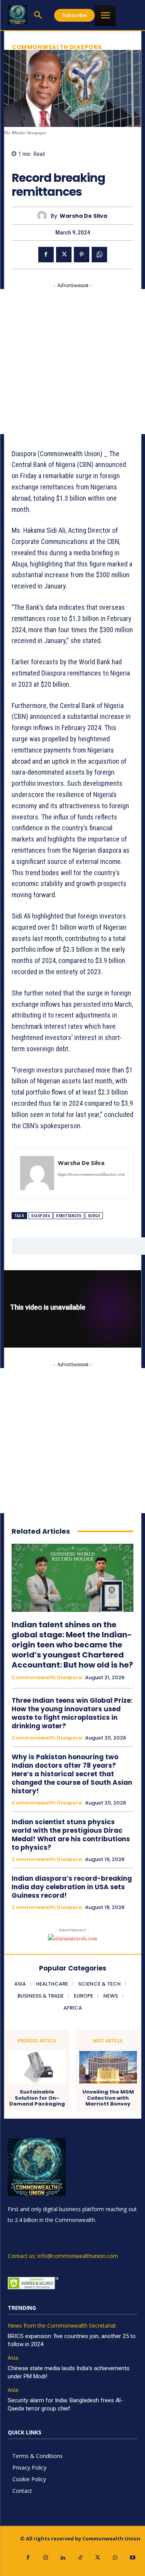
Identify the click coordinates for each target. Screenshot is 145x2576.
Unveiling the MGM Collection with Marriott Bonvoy (108, 2098)
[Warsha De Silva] (44, 216)
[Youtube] (132, 2558)
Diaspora (41, 1216)
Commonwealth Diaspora (57, 47)
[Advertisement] (72, 362)
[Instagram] (45, 2558)
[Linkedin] (63, 2558)
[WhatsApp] (99, 255)
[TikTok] (80, 2558)
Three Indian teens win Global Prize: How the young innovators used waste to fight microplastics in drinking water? (72, 1713)
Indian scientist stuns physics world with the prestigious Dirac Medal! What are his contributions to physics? (71, 1835)
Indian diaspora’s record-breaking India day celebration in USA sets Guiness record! (72, 1887)
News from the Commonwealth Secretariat (62, 2326)
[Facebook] (46, 255)
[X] (64, 255)
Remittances (69, 1216)
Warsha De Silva (83, 216)
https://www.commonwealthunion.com (91, 1174)
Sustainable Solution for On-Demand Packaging (37, 2098)
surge (94, 1216)
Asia (13, 2358)
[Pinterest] (82, 255)
